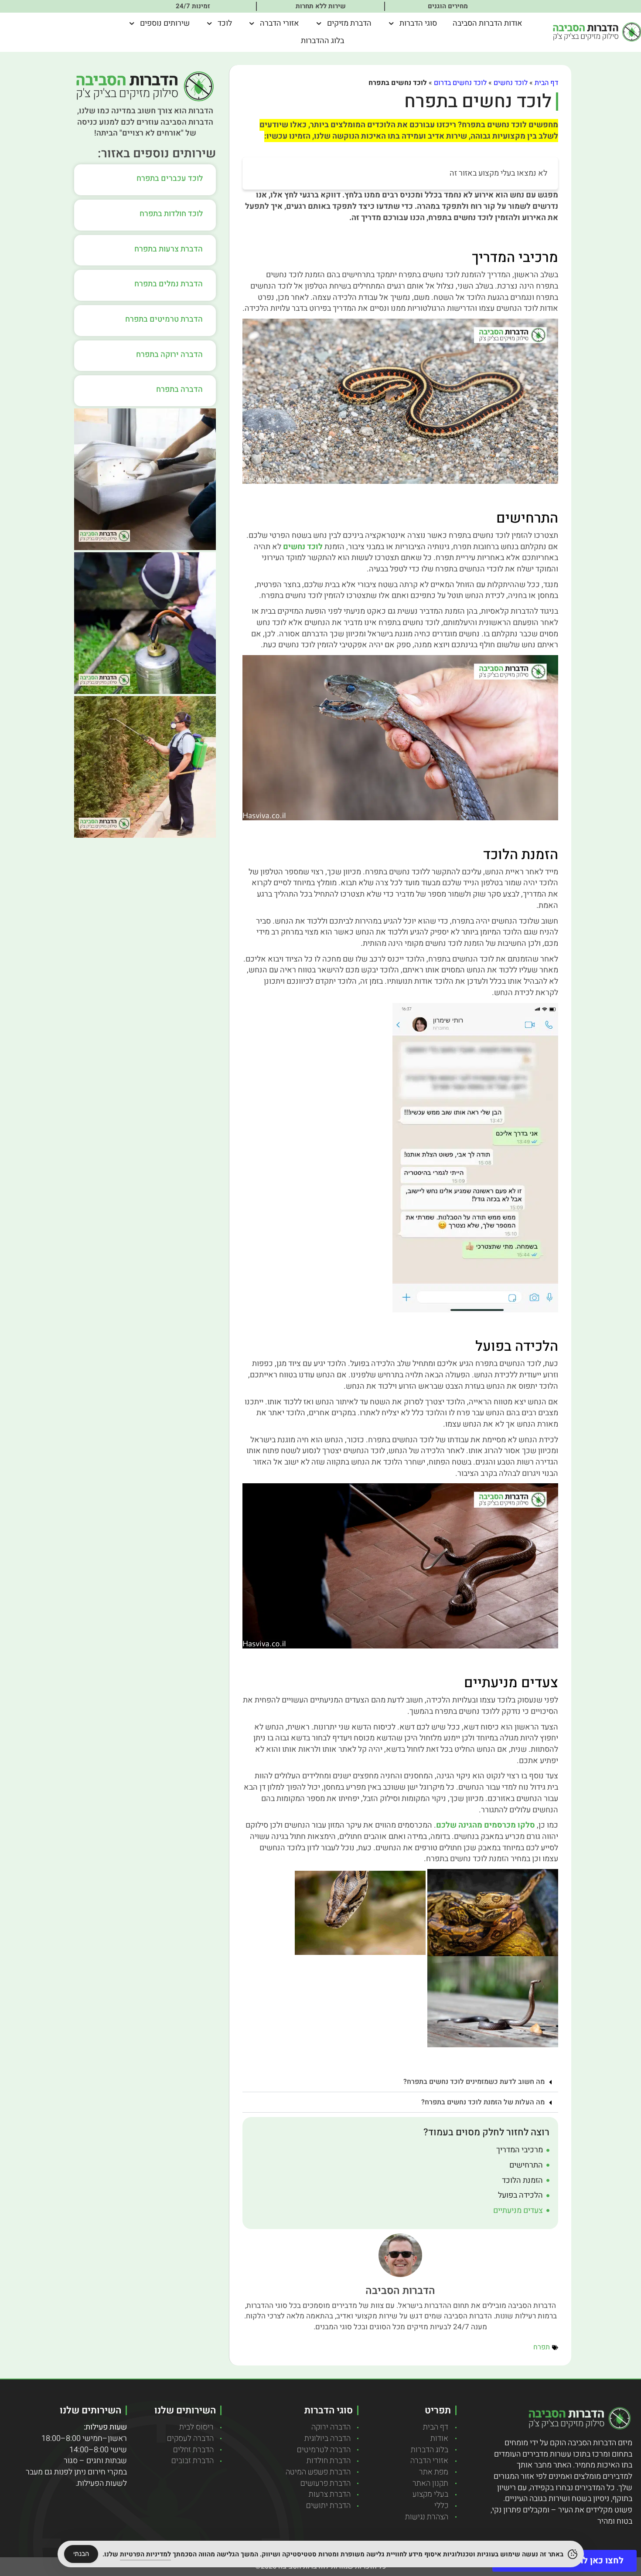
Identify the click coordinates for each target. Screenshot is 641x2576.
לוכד (225, 23)
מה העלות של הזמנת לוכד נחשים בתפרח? (483, 2102)
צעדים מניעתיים (518, 2211)
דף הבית (546, 83)
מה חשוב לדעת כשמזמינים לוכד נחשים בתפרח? (474, 2082)
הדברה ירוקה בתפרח (169, 355)
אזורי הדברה (280, 23)
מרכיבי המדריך (520, 2150)
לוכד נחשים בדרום (460, 83)
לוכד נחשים (511, 83)
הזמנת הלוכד (522, 2181)
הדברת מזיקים (349, 23)
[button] (400, 2082)
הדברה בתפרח (179, 389)
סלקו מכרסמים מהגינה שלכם (486, 1825)
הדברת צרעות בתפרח (169, 249)
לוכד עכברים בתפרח (170, 178)
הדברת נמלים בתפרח (169, 284)
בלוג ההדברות (322, 41)
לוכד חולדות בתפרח (171, 214)
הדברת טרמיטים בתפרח (164, 319)
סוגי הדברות (418, 23)
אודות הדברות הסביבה (488, 23)
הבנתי (81, 2554)
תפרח (542, 2347)
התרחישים (526, 2165)
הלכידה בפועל (520, 2195)
